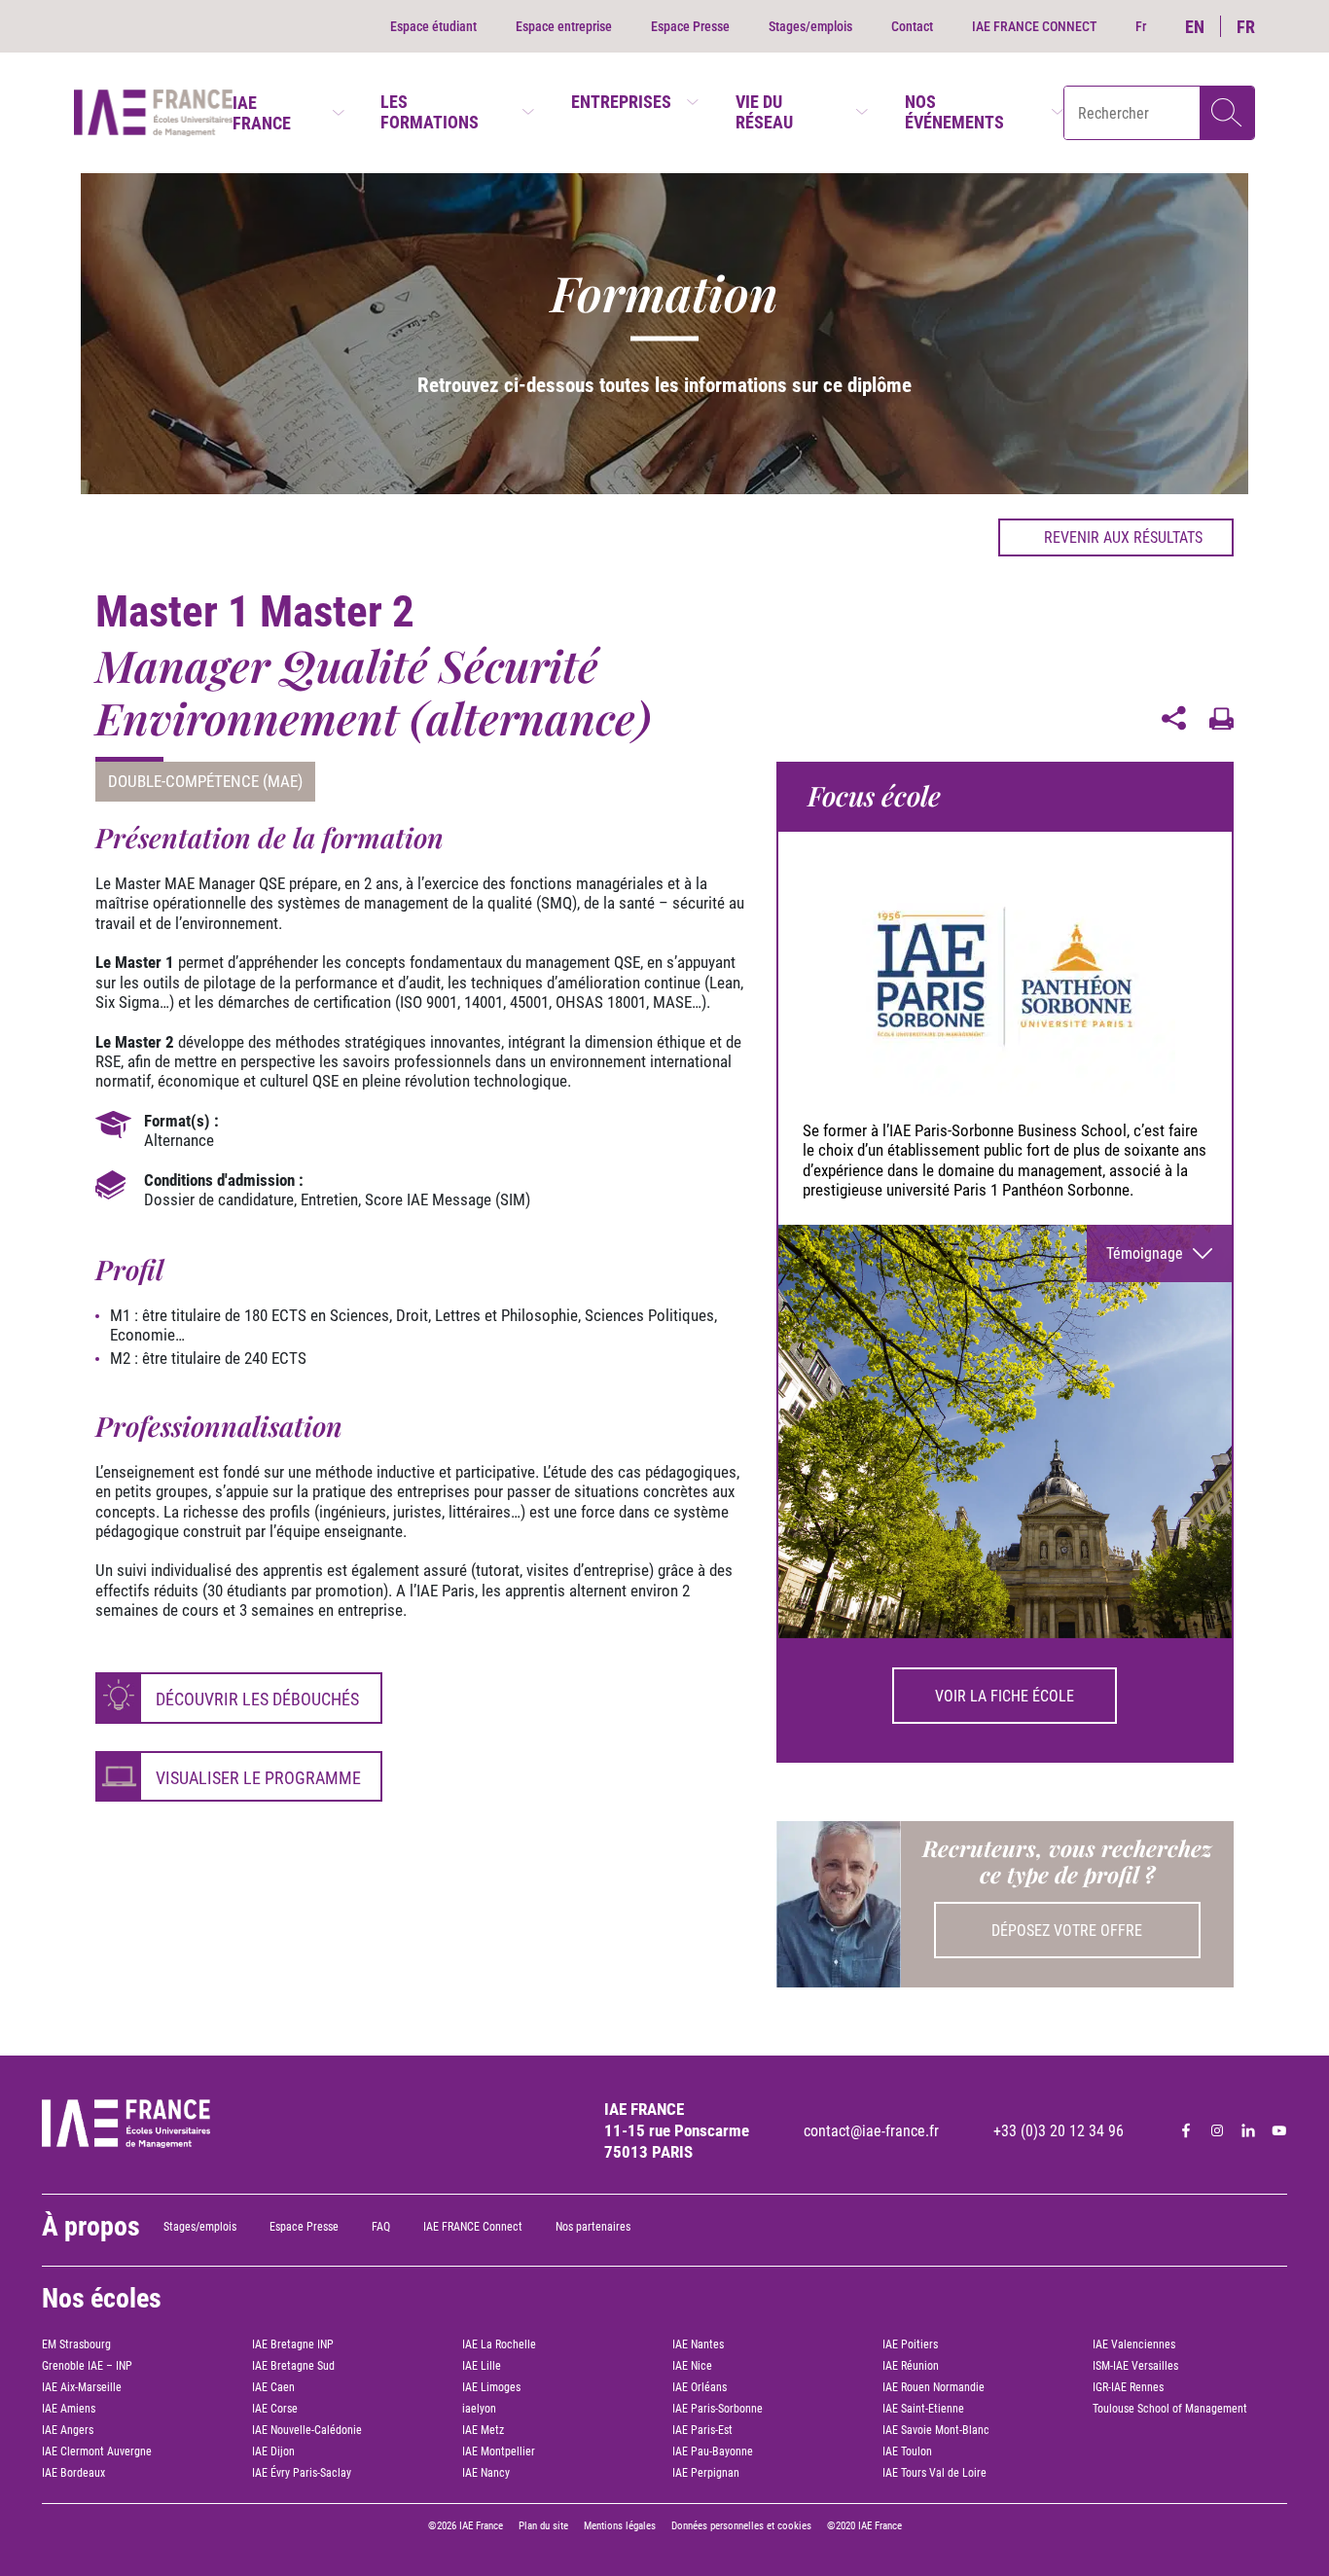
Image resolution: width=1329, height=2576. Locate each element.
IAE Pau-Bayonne (713, 2451)
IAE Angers (68, 2430)
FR (1246, 27)
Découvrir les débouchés (257, 1699)
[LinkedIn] (1248, 2130)
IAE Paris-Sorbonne (718, 2409)
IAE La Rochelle (499, 2344)
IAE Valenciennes (1134, 2344)
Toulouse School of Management (1170, 2409)
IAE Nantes (698, 2344)
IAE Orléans (700, 2387)
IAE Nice (692, 2366)
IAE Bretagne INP (293, 2344)
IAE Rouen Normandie (934, 2387)
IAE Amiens (69, 2409)
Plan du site (543, 2526)
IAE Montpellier (499, 2451)
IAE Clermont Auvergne (97, 2451)
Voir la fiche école (1005, 1696)
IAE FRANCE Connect (473, 2227)
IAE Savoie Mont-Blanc (936, 2430)
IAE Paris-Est (702, 2430)
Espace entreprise (564, 26)
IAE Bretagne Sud (293, 2366)
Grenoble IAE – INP (87, 2366)
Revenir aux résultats (1123, 537)
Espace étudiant (433, 26)
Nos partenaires (593, 2227)
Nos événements (954, 112)
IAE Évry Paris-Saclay (302, 2473)
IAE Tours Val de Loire (934, 2473)
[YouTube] (1279, 2130)
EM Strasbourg (76, 2344)
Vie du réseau (764, 112)
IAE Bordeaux (73, 2473)
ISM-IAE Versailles (1135, 2366)
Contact (912, 26)
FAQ (381, 2227)
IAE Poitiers (910, 2344)
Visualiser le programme (258, 1778)
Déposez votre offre (1067, 1931)
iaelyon (479, 2409)
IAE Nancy (486, 2473)
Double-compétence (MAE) (205, 781)
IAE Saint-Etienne (923, 2409)
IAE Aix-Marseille (82, 2387)
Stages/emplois (810, 26)
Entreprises (621, 102)
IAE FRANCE (262, 113)
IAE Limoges (491, 2387)
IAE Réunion (911, 2366)
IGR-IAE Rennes (1128, 2387)
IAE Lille (482, 2366)
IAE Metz (483, 2430)
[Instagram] (1217, 2130)
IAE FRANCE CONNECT (1034, 26)
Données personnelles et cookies (741, 2526)
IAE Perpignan (706, 2473)
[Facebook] (1186, 2130)
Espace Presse (690, 26)
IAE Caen (273, 2387)
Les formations (430, 112)
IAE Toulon (907, 2451)
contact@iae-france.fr (871, 2131)
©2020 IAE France (864, 2526)
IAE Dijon (273, 2451)
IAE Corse (275, 2409)
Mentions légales (620, 2526)
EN (1195, 27)
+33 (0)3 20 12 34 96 (1059, 2131)
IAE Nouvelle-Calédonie (307, 2430)
